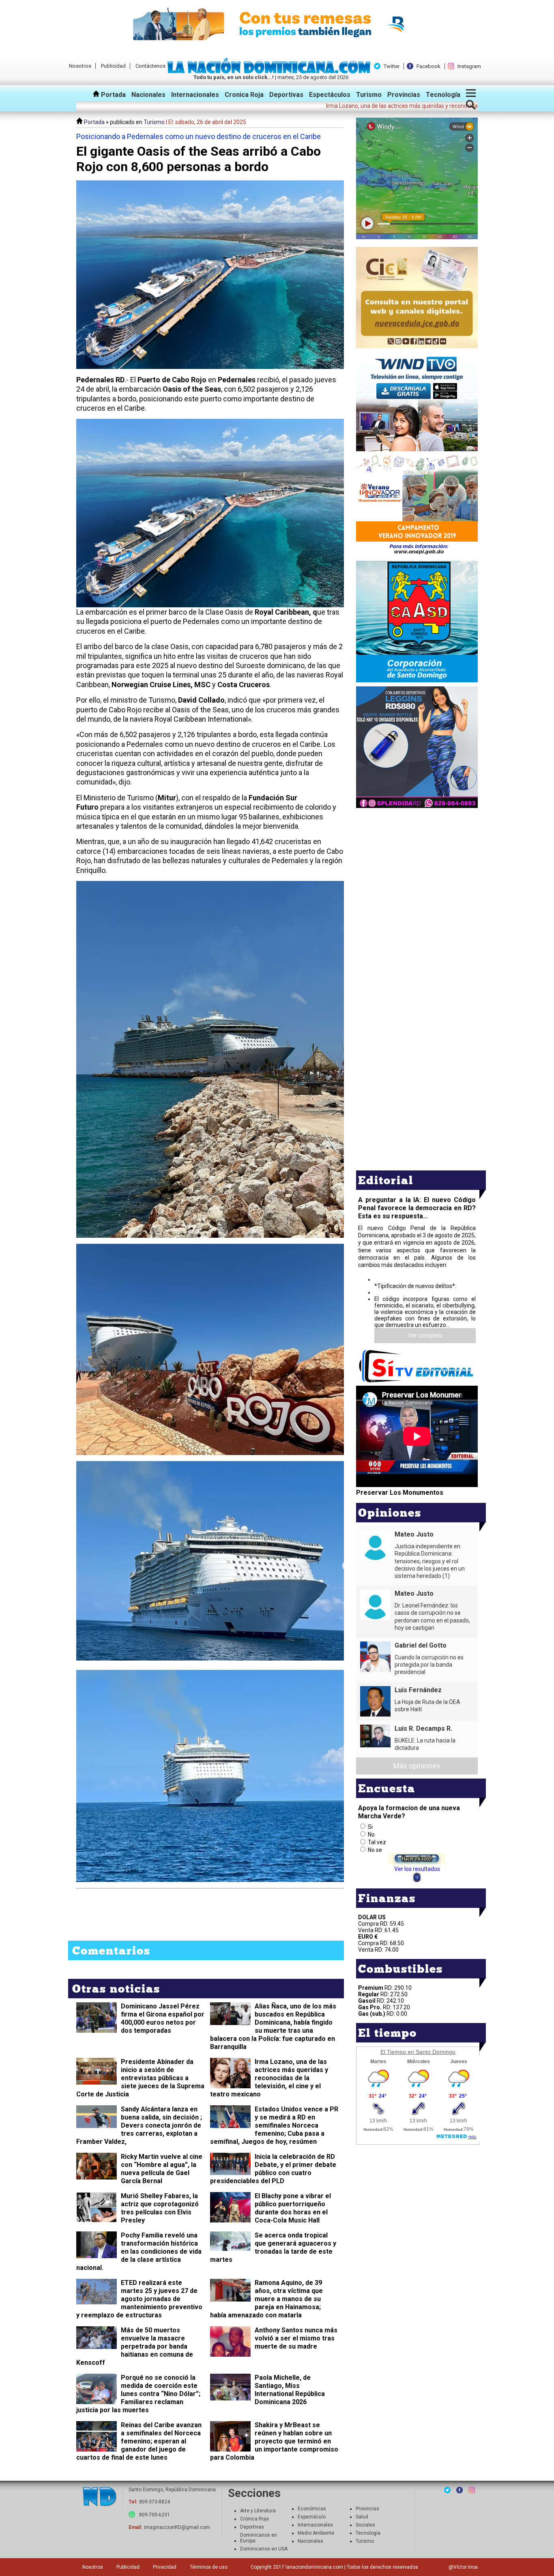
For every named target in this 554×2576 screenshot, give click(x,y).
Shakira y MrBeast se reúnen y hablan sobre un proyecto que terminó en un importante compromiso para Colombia (274, 2441)
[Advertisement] (417, 867)
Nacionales (148, 95)
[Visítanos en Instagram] (472, 2490)
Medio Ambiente (316, 2533)
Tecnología (443, 95)
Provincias (404, 95)
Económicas (312, 2509)
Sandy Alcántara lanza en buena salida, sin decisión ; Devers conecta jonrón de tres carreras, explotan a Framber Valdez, (139, 2125)
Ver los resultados (417, 1869)
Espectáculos (330, 95)
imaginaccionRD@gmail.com (177, 2527)
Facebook (428, 66)
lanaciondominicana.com (314, 2567)
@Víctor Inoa (463, 2567)
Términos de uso (209, 2567)
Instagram (469, 66)
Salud (362, 2517)
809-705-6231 (155, 2515)
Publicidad (113, 66)
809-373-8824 (155, 2502)
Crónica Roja (254, 2519)
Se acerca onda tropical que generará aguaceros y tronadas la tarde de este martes (273, 2247)
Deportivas (286, 95)
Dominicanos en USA (264, 2549)
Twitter (392, 66)
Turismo (369, 95)
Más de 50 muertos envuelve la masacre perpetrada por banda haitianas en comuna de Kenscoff (135, 2346)
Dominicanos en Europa (259, 2538)
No (371, 1834)
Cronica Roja (244, 95)
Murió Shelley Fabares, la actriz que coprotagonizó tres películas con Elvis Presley (160, 2208)
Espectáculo (312, 2517)
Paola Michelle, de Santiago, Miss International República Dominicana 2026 (290, 2390)
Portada (113, 95)
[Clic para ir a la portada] (99, 2497)
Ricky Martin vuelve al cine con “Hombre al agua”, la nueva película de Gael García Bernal (162, 2169)
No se (375, 1850)
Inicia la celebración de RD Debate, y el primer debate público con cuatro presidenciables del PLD (273, 2169)
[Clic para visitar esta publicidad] (277, 24)
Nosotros (80, 66)
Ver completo (425, 1335)
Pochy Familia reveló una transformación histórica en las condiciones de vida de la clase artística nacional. (139, 2251)
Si (370, 1827)
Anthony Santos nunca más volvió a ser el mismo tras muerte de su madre (296, 2338)
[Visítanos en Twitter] (447, 2490)
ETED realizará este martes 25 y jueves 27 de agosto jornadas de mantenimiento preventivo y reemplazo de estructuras (139, 2299)
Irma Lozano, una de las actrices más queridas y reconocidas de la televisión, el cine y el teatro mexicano (269, 2078)
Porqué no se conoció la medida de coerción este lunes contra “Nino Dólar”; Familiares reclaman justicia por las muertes (138, 2394)
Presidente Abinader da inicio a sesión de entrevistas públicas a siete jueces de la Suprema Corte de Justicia (140, 2078)
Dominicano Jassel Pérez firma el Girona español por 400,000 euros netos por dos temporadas (163, 2018)
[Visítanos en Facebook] (460, 2490)
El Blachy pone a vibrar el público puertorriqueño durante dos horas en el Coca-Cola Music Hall (293, 2208)
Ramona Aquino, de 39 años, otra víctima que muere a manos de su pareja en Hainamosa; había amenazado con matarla (266, 2299)
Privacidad (165, 2567)
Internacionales (195, 95)
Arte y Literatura (258, 2511)
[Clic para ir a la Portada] (271, 71)
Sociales (365, 2525)
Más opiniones (417, 1766)
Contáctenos (150, 66)
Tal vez (377, 1842)
